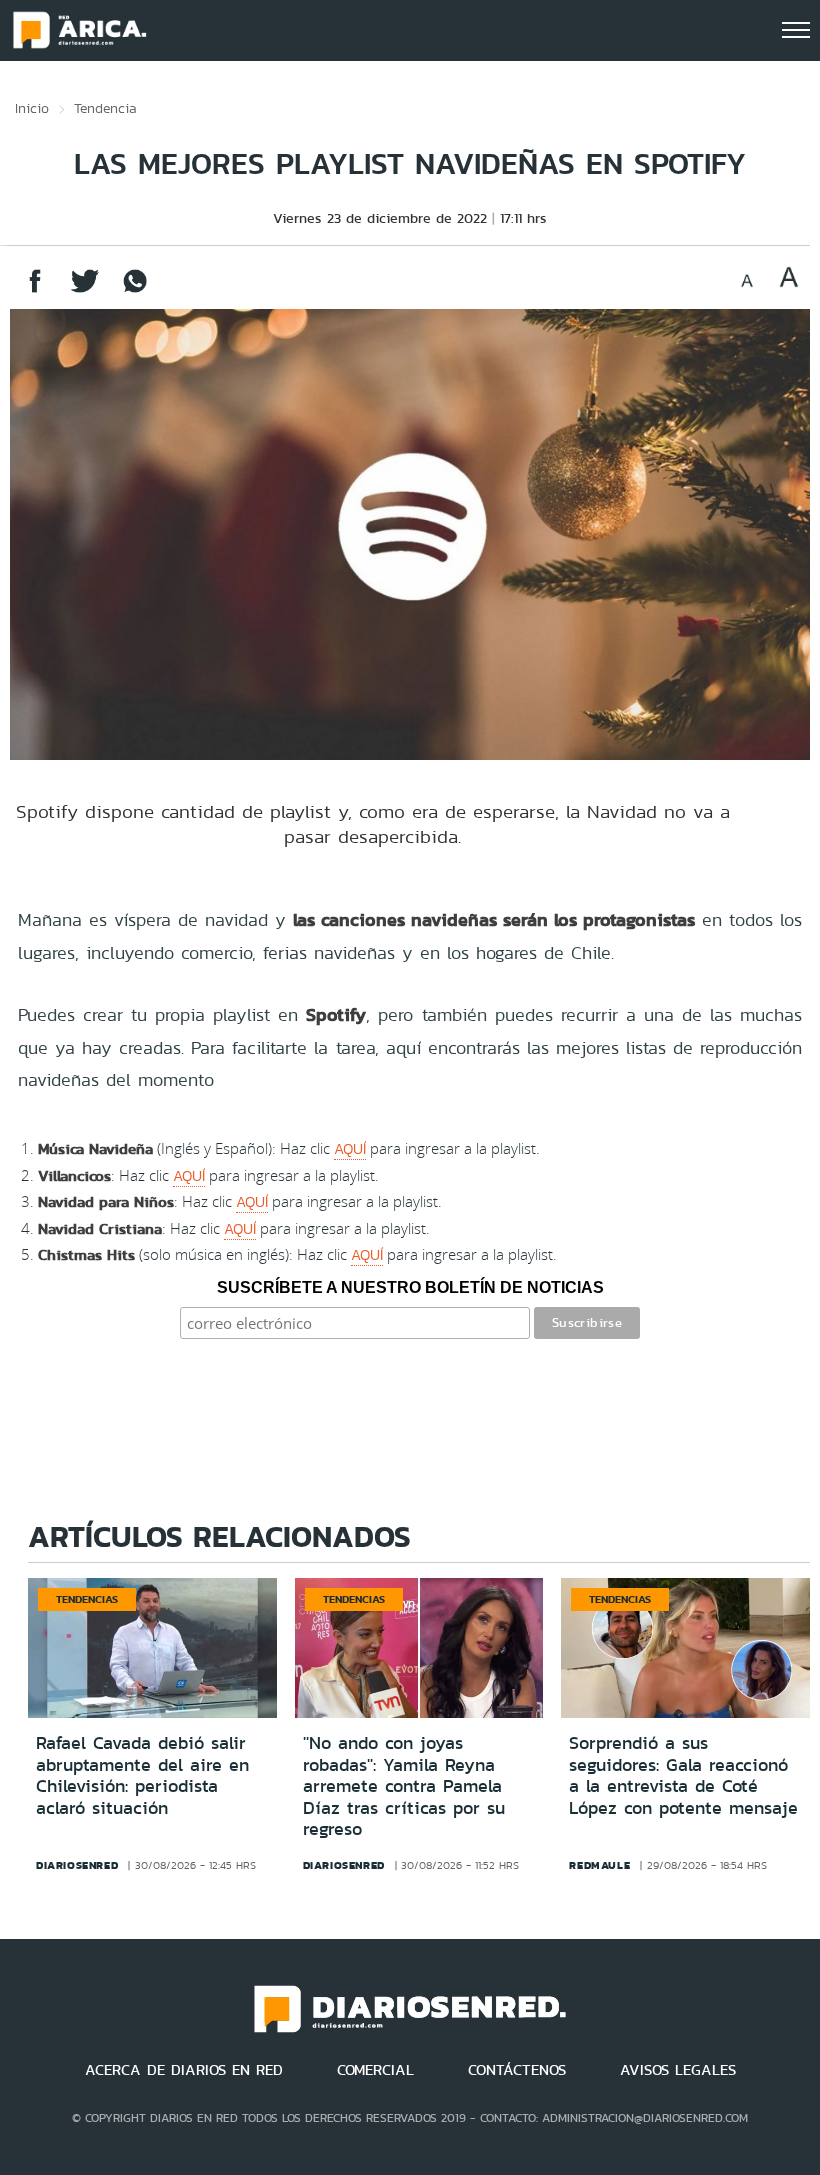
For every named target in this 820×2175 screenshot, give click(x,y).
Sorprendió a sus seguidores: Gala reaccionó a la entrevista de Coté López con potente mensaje (683, 1775)
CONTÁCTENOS (517, 2070)
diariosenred (77, 1865)
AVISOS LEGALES (678, 2070)
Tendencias (87, 1599)
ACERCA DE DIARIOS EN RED (184, 2070)
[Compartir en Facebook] (35, 290)
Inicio (32, 108)
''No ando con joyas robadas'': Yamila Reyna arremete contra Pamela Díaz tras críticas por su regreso (404, 1786)
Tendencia (105, 108)
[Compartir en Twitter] (85, 290)
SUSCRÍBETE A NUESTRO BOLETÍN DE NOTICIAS (410, 1287)
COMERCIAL (375, 2070)
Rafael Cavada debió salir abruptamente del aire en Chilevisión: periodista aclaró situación (142, 1775)
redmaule (599, 1865)
